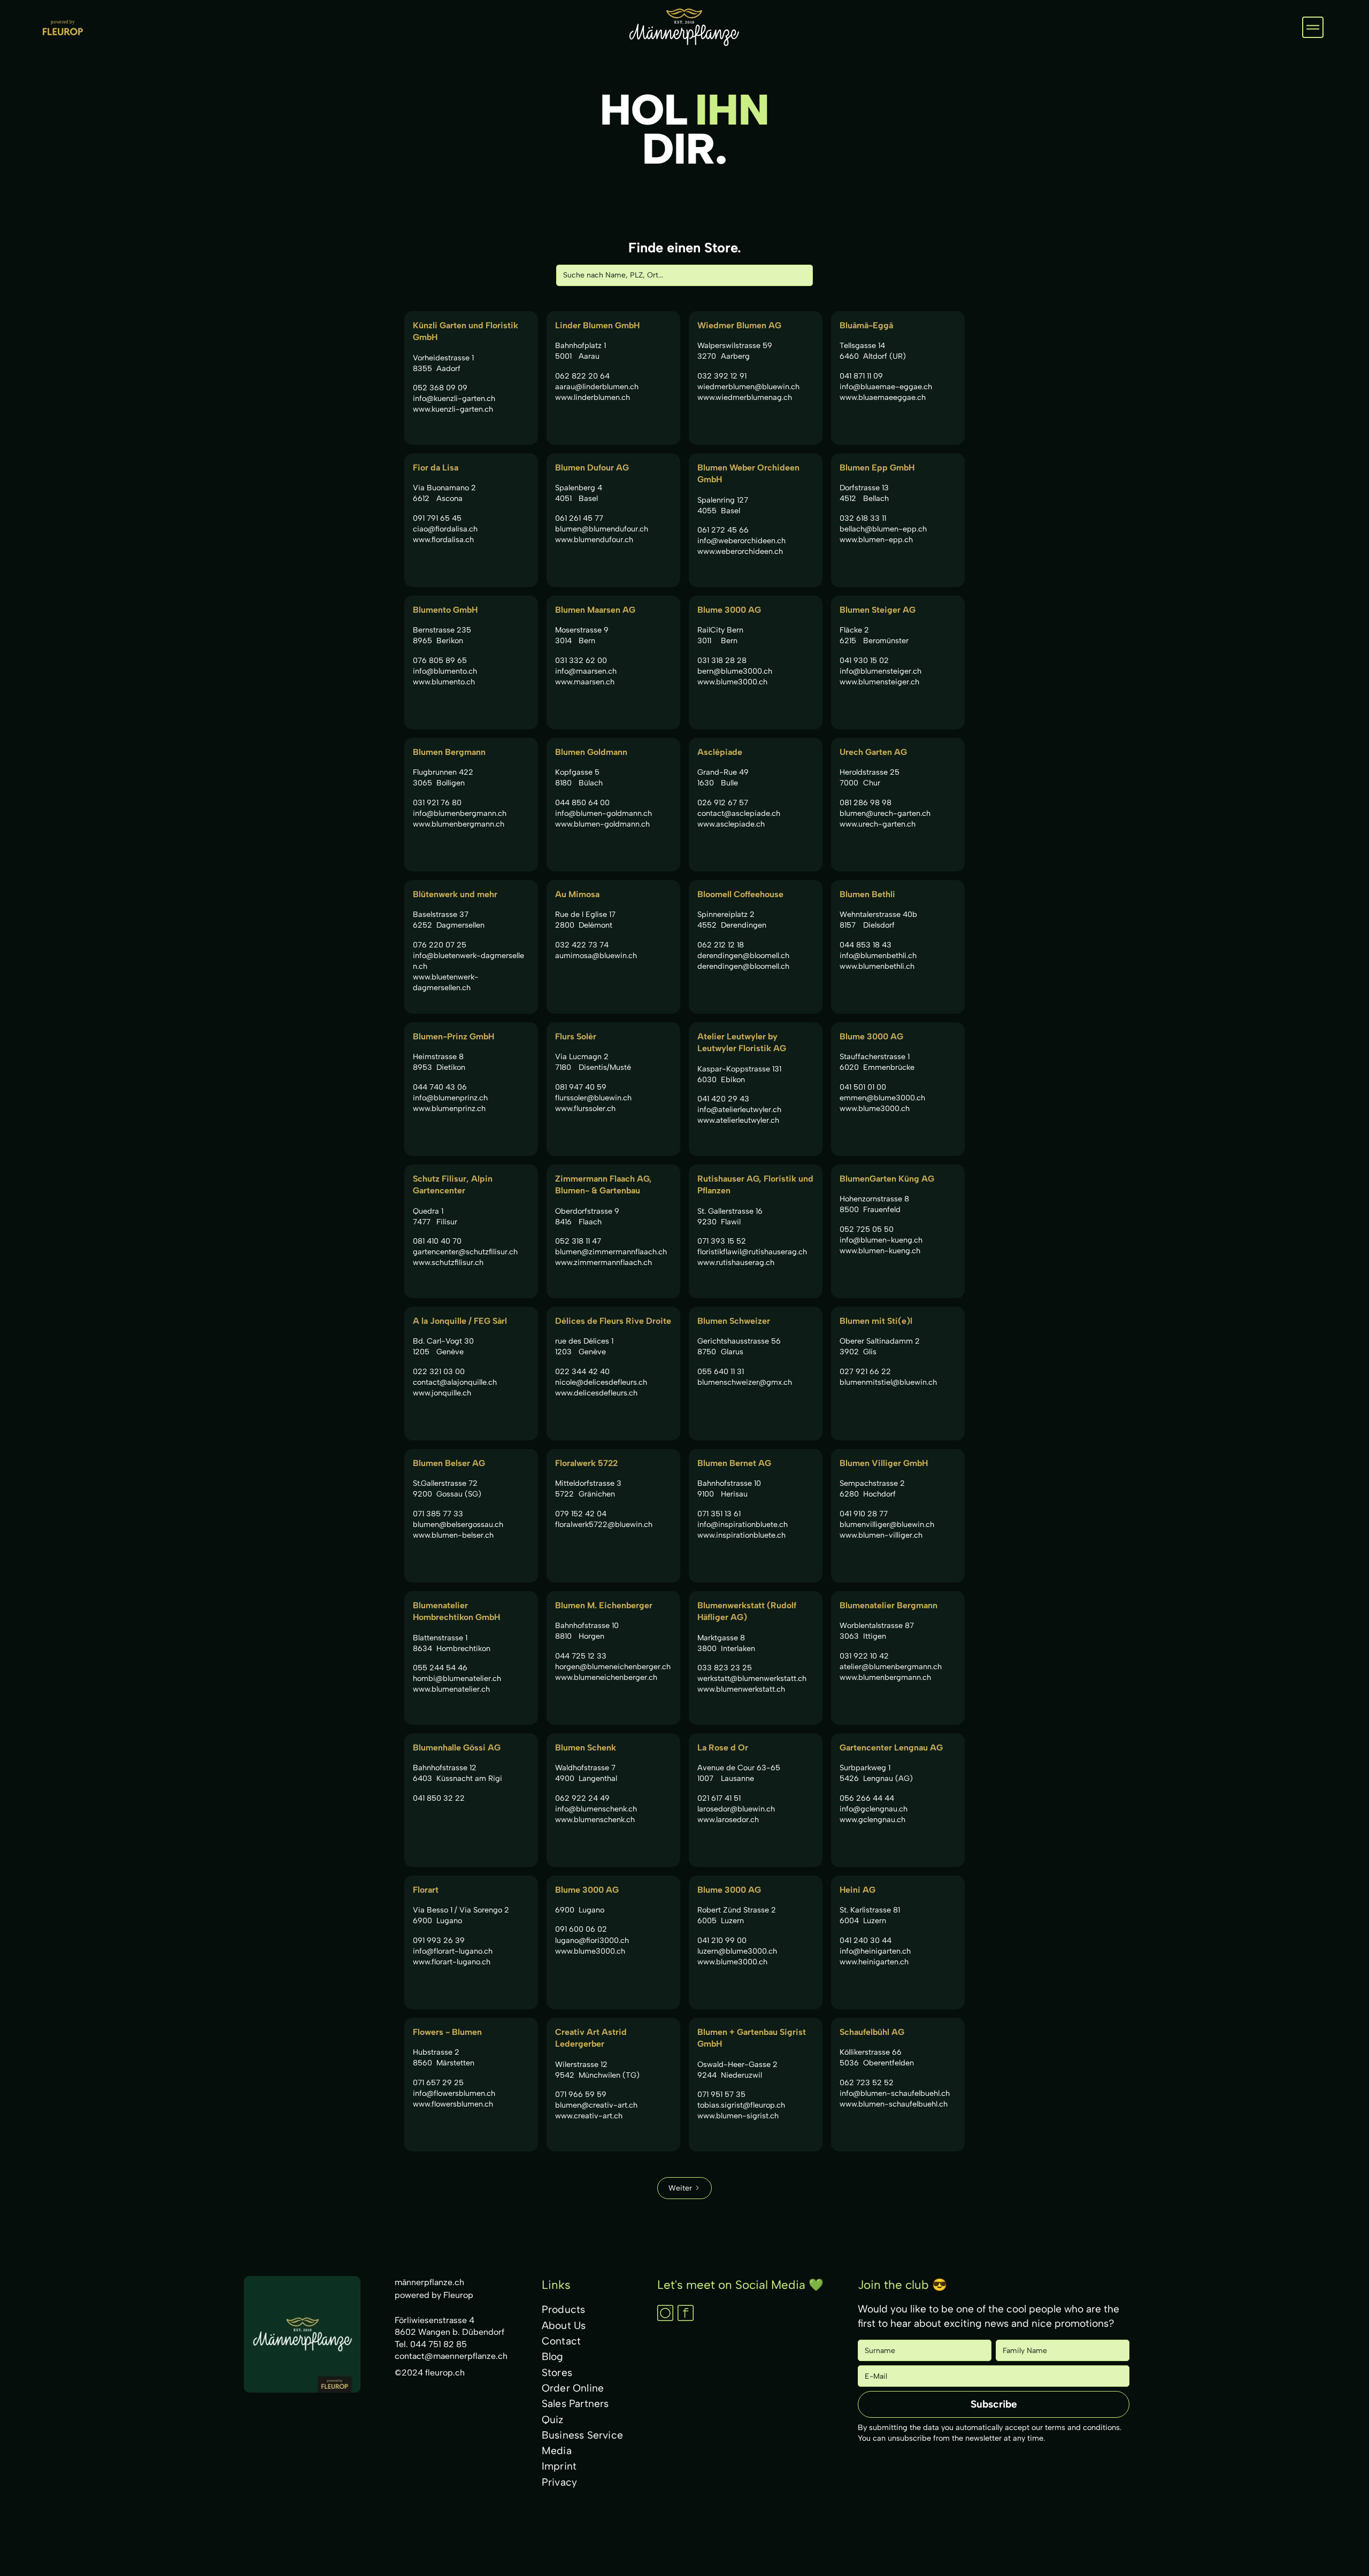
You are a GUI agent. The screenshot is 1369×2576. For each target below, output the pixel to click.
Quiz (553, 2420)
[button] (1313, 27)
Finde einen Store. (685, 248)
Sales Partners (575, 2404)
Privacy (559, 2482)
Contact (561, 2341)
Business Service (582, 2435)
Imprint (559, 2466)
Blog (553, 2357)
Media (557, 2451)
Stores (557, 2373)
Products (564, 2309)
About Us (564, 2326)
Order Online (573, 2388)
